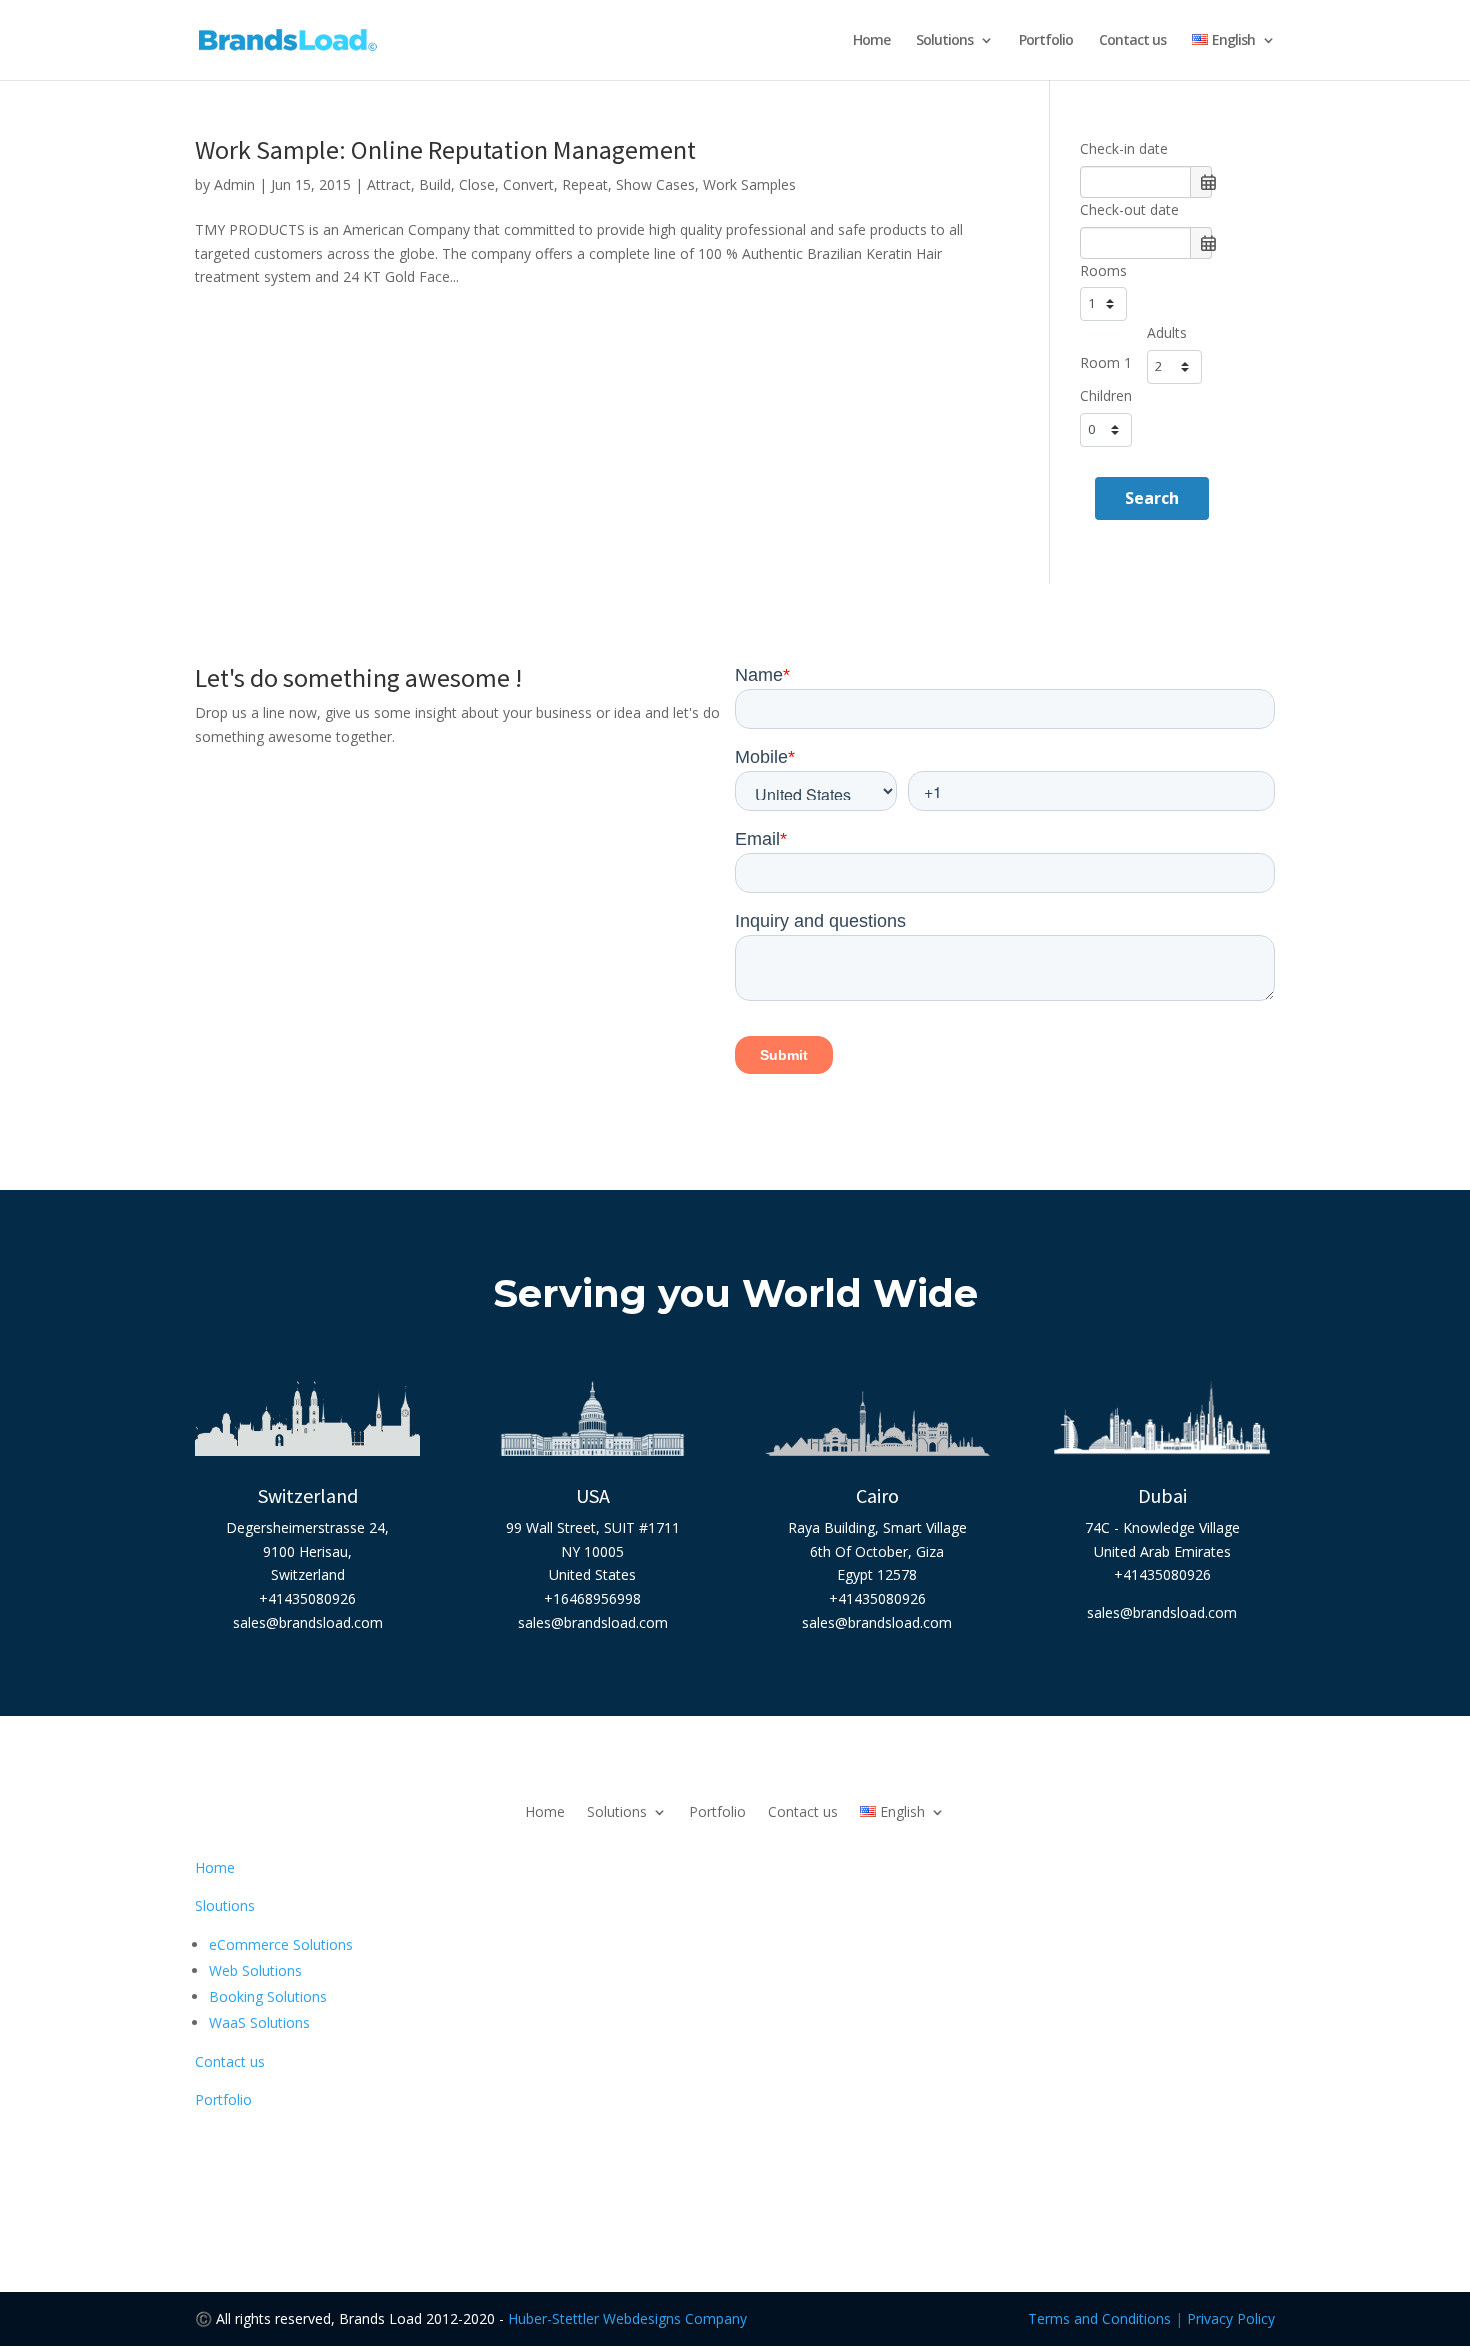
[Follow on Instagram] (735, 2157)
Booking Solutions (268, 1996)
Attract (389, 184)
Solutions (944, 41)
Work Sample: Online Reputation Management (445, 149)
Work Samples (749, 184)
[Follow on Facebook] (695, 2157)
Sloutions (225, 1905)
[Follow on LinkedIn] (775, 2157)
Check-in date (1124, 148)
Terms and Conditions (1099, 2318)
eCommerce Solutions (281, 1944)
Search (1152, 498)
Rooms (1103, 270)
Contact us (1132, 41)
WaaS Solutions (259, 2022)
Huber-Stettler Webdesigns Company (627, 2318)
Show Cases (655, 184)
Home (871, 41)
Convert (528, 184)
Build (435, 184)
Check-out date (1129, 209)
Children (1106, 395)
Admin (234, 184)
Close (477, 184)
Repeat (585, 184)
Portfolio (1046, 41)
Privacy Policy (1231, 2318)
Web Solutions (255, 1970)
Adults (1167, 332)
